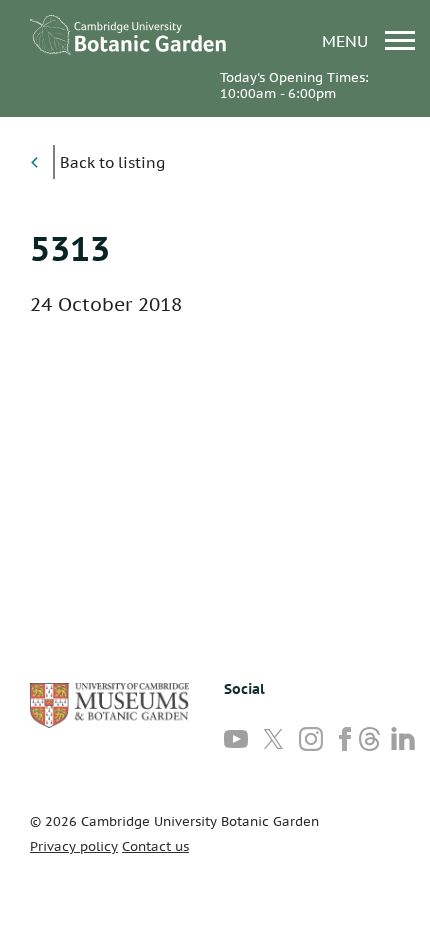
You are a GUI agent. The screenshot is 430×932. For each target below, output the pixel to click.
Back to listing (112, 162)
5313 (70, 248)
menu (347, 40)
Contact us (155, 846)
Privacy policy (74, 846)
